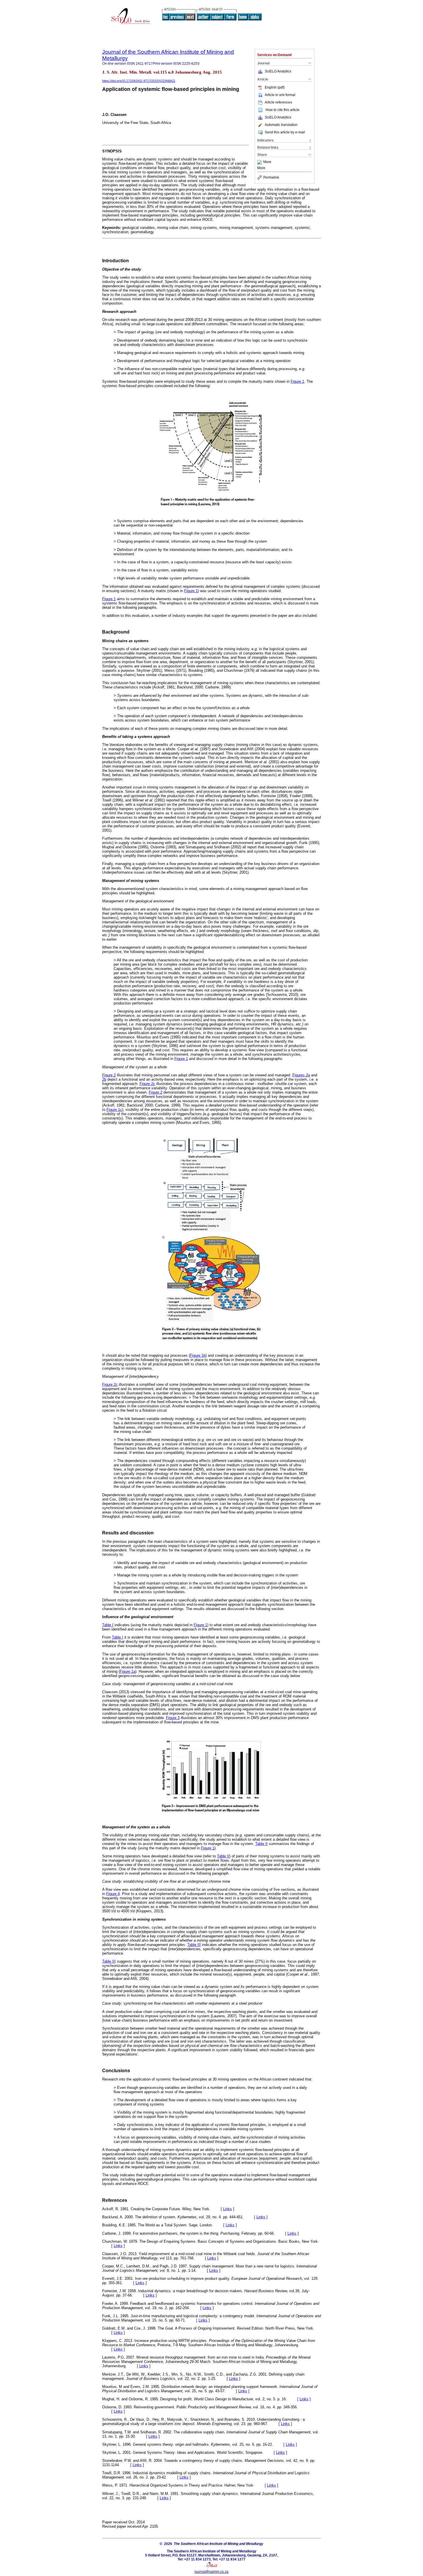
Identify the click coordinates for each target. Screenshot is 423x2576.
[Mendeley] (260, 162)
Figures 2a (301, 1075)
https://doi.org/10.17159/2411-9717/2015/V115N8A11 (139, 81)
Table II (261, 1844)
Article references (278, 102)
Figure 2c (147, 1084)
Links (227, 2209)
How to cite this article (283, 110)
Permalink (271, 177)
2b (104, 1079)
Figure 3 (173, 1718)
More (267, 162)
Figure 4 (113, 1894)
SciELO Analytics (278, 71)
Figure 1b (198, 1355)
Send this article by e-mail (285, 132)
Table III (194, 1945)
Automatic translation (281, 125)
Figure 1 (297, 381)
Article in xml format (280, 95)
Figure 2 (109, 1075)
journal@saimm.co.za (211, 2572)
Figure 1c (114, 1110)
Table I (108, 1625)
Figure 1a (127, 1671)
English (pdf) (275, 87)
